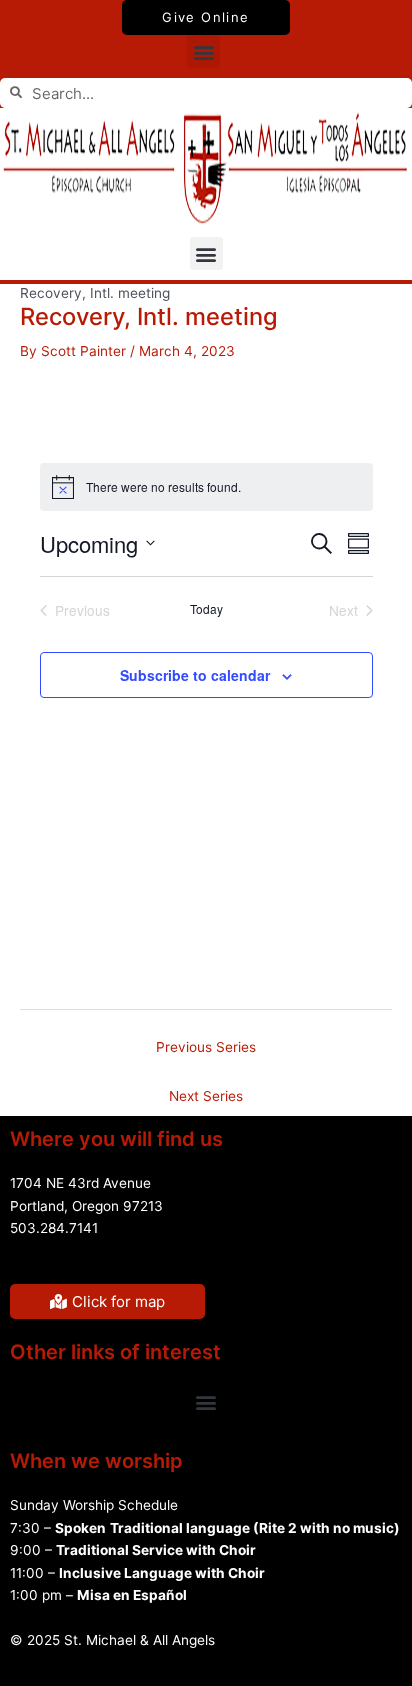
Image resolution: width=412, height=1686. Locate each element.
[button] (203, 51)
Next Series (206, 1096)
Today (206, 609)
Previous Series (206, 1047)
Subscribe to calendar (195, 675)
